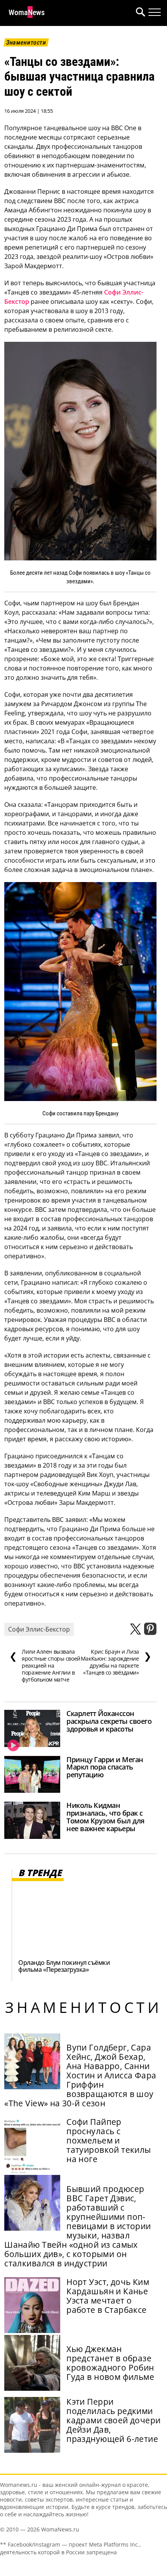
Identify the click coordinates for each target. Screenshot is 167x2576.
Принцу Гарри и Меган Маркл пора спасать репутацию (105, 1767)
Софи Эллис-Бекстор (39, 1629)
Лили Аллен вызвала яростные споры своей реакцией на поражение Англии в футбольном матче (45, 1666)
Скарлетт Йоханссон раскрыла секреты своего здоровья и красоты (109, 1721)
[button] (139, 13)
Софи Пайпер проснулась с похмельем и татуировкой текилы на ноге (109, 2140)
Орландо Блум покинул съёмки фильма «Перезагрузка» (64, 1966)
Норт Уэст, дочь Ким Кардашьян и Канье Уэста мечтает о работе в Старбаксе (108, 2296)
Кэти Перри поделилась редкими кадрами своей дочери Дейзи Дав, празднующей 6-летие (113, 2420)
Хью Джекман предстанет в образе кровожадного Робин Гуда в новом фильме (110, 2363)
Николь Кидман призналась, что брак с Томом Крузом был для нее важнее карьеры (105, 1817)
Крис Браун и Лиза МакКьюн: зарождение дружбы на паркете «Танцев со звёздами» (116, 1662)
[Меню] (155, 12)
